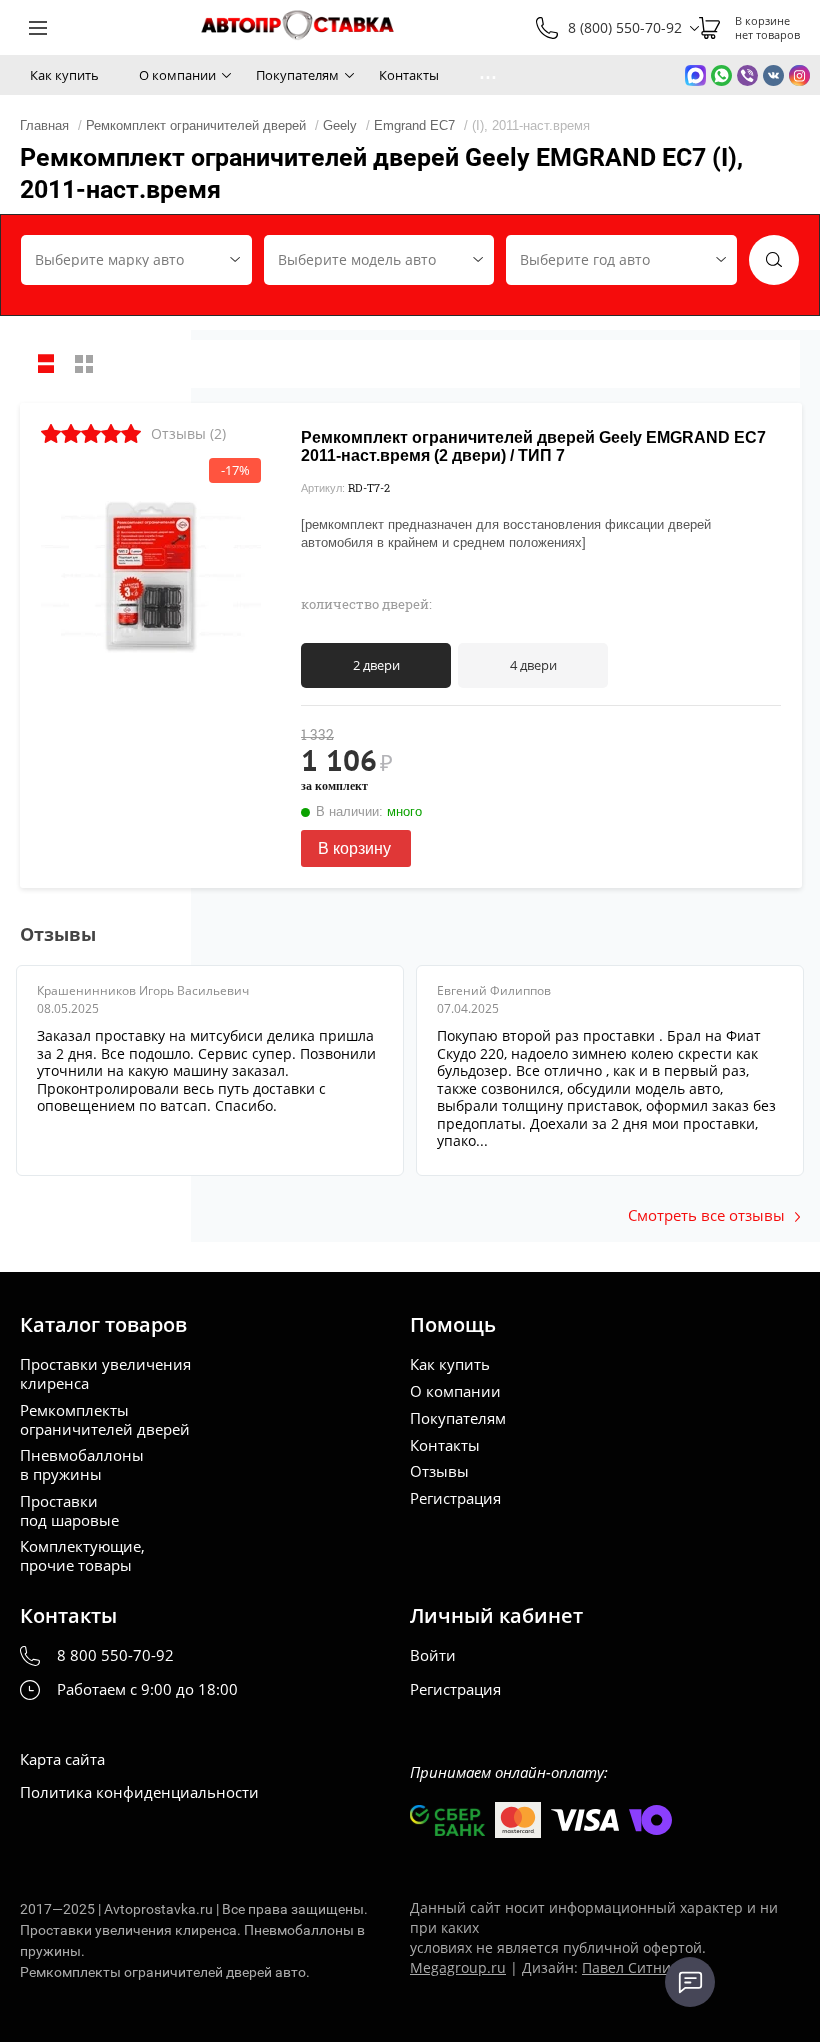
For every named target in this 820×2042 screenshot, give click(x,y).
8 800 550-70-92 (115, 1655)
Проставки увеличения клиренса (105, 1374)
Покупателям (297, 75)
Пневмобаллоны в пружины (82, 1465)
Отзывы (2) (188, 433)
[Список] (46, 364)
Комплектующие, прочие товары (82, 1556)
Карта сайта (62, 1759)
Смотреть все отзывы (706, 1215)
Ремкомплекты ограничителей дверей (105, 1420)
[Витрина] (84, 364)
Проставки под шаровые (69, 1511)
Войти (433, 1655)
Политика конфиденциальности (139, 1792)
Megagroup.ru (458, 1967)
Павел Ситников (638, 1967)
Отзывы (439, 1471)
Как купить (64, 75)
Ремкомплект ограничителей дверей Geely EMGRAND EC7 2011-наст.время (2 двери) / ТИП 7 (533, 446)
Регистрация (455, 1498)
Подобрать (774, 260)
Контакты (409, 75)
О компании (177, 75)
